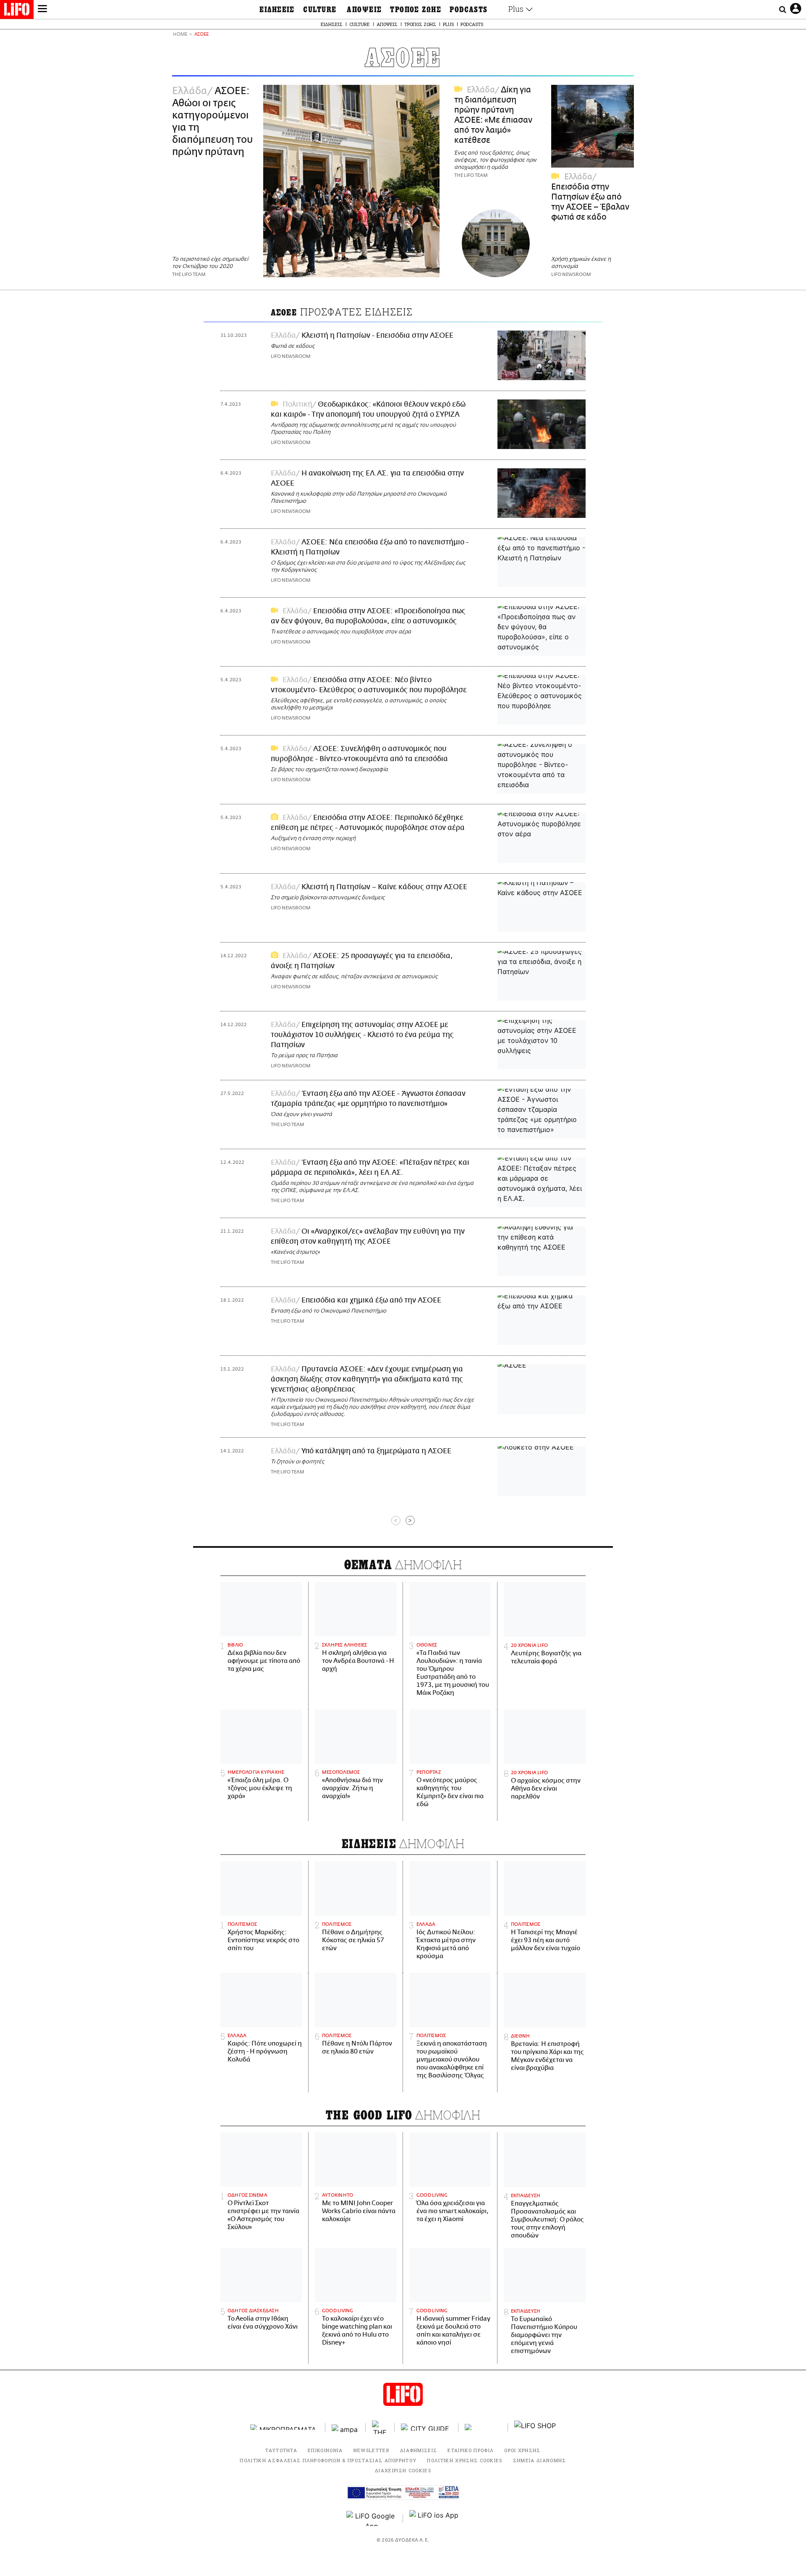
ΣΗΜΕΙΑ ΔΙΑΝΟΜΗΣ (540, 2460)
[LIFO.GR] (17, 11)
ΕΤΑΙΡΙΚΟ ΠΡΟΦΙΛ (471, 2450)
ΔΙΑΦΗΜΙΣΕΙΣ (419, 2450)
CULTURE (320, 10)
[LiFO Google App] (372, 2518)
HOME (180, 35)
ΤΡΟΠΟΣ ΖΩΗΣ (416, 10)
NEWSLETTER (372, 2450)
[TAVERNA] (483, 2427)
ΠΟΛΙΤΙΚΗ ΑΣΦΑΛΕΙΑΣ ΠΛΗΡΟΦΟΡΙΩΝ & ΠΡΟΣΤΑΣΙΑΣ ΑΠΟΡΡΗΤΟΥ (328, 2460)
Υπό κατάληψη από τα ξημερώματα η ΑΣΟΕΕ (376, 1451)
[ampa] (345, 2427)
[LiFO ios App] (434, 2518)
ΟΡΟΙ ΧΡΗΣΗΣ (522, 2450)
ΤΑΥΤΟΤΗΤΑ (281, 2450)
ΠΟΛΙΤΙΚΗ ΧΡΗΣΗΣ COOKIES (464, 2460)
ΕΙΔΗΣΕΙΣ (277, 10)
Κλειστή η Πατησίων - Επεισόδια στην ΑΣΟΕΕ (377, 336)
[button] (42, 10)
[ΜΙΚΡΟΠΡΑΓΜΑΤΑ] (285, 2427)
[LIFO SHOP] (535, 2427)
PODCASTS (469, 10)
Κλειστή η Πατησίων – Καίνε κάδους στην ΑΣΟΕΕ (384, 887)
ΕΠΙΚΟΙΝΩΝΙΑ (325, 2450)
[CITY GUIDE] (427, 2427)
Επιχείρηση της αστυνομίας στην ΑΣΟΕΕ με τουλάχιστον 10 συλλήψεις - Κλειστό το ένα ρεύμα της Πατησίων (362, 1035)
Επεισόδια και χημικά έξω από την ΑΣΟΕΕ (371, 1300)
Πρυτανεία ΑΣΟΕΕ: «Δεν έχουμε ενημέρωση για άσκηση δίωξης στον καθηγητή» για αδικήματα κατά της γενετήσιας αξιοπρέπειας (367, 1379)
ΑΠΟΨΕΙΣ (364, 10)
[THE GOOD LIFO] (380, 2427)
